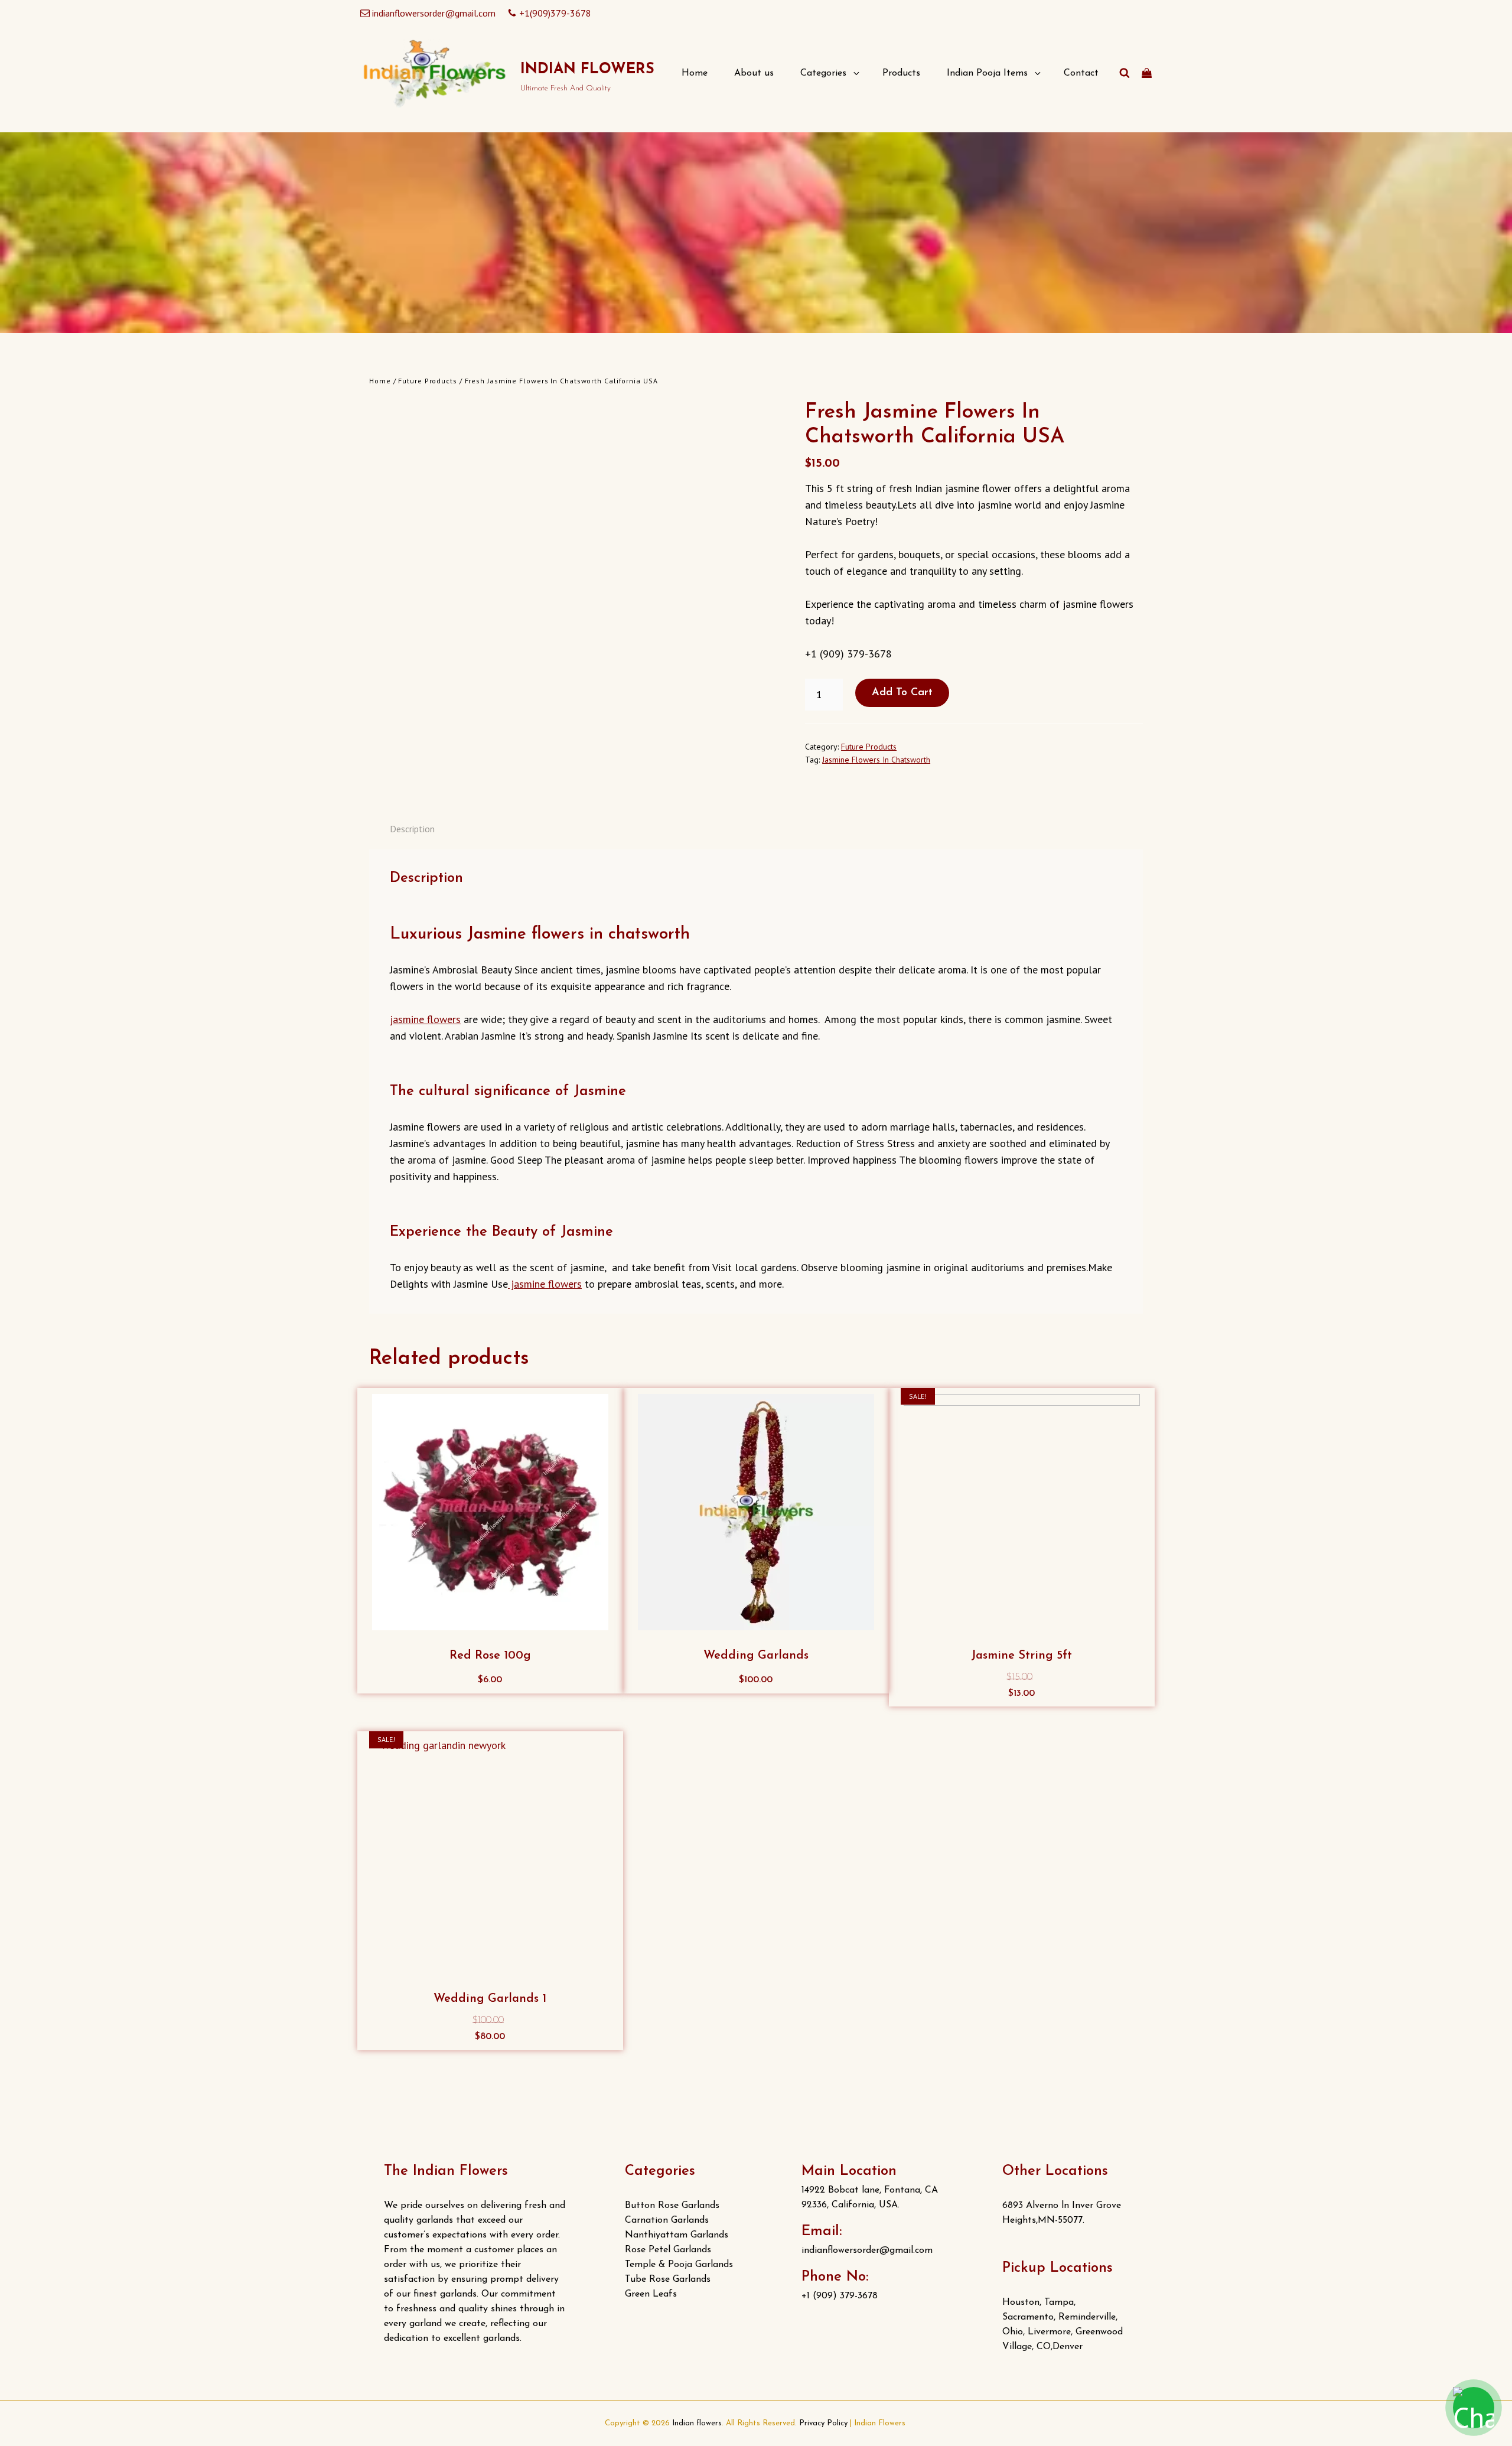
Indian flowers (587, 69)
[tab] (412, 829)
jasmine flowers (425, 1019)
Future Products (428, 381)
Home (695, 73)
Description (412, 829)
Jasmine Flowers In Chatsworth (876, 760)
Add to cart (902, 693)
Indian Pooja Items (987, 73)
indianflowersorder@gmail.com (434, 13)
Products (901, 73)
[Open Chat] (1474, 2408)
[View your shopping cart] (1147, 73)
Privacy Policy (823, 2423)
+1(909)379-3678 (555, 13)
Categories (823, 73)
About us (754, 73)
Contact (1081, 73)
